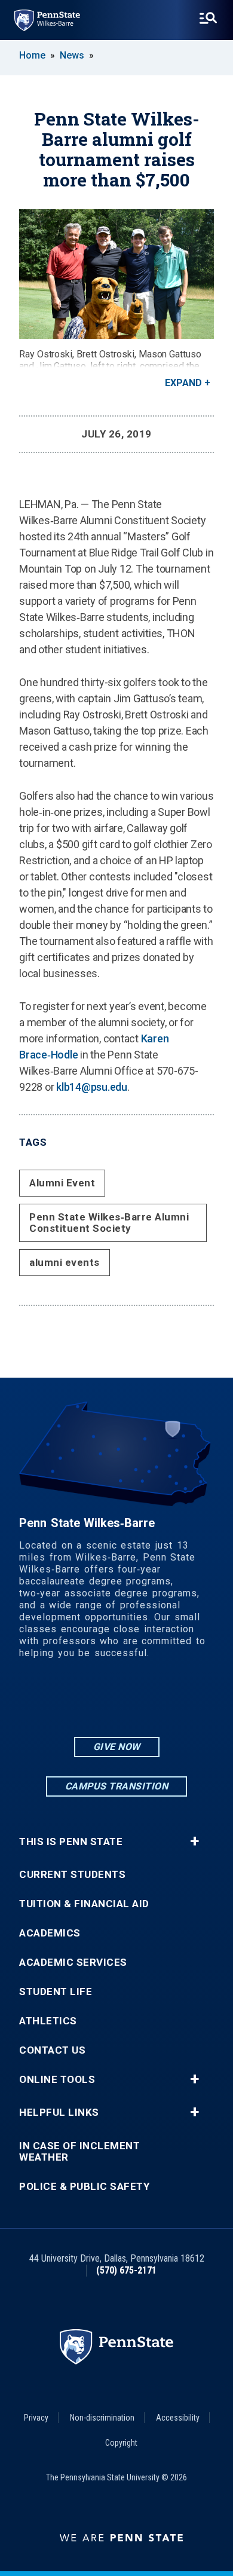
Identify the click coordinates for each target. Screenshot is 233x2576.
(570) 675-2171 (126, 2270)
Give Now (117, 1747)
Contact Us (52, 2050)
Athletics (48, 2021)
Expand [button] (183, 383)
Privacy (36, 2418)
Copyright (121, 2443)
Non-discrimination (102, 2418)
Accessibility (178, 2418)
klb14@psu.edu (92, 1087)
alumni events (65, 1262)
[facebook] (116, 1702)
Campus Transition (117, 1786)
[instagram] (85, 1702)
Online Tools (57, 2080)
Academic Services (73, 1962)
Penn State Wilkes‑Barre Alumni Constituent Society (109, 1223)
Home (32, 55)
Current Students (72, 1875)
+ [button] (194, 1841)
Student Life (56, 1992)
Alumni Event (62, 1183)
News (72, 55)
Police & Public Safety (84, 2187)
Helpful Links (59, 2112)
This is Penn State (71, 1842)
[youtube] (148, 1702)
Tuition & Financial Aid (84, 1904)
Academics (50, 1933)
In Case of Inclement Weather (79, 2152)
